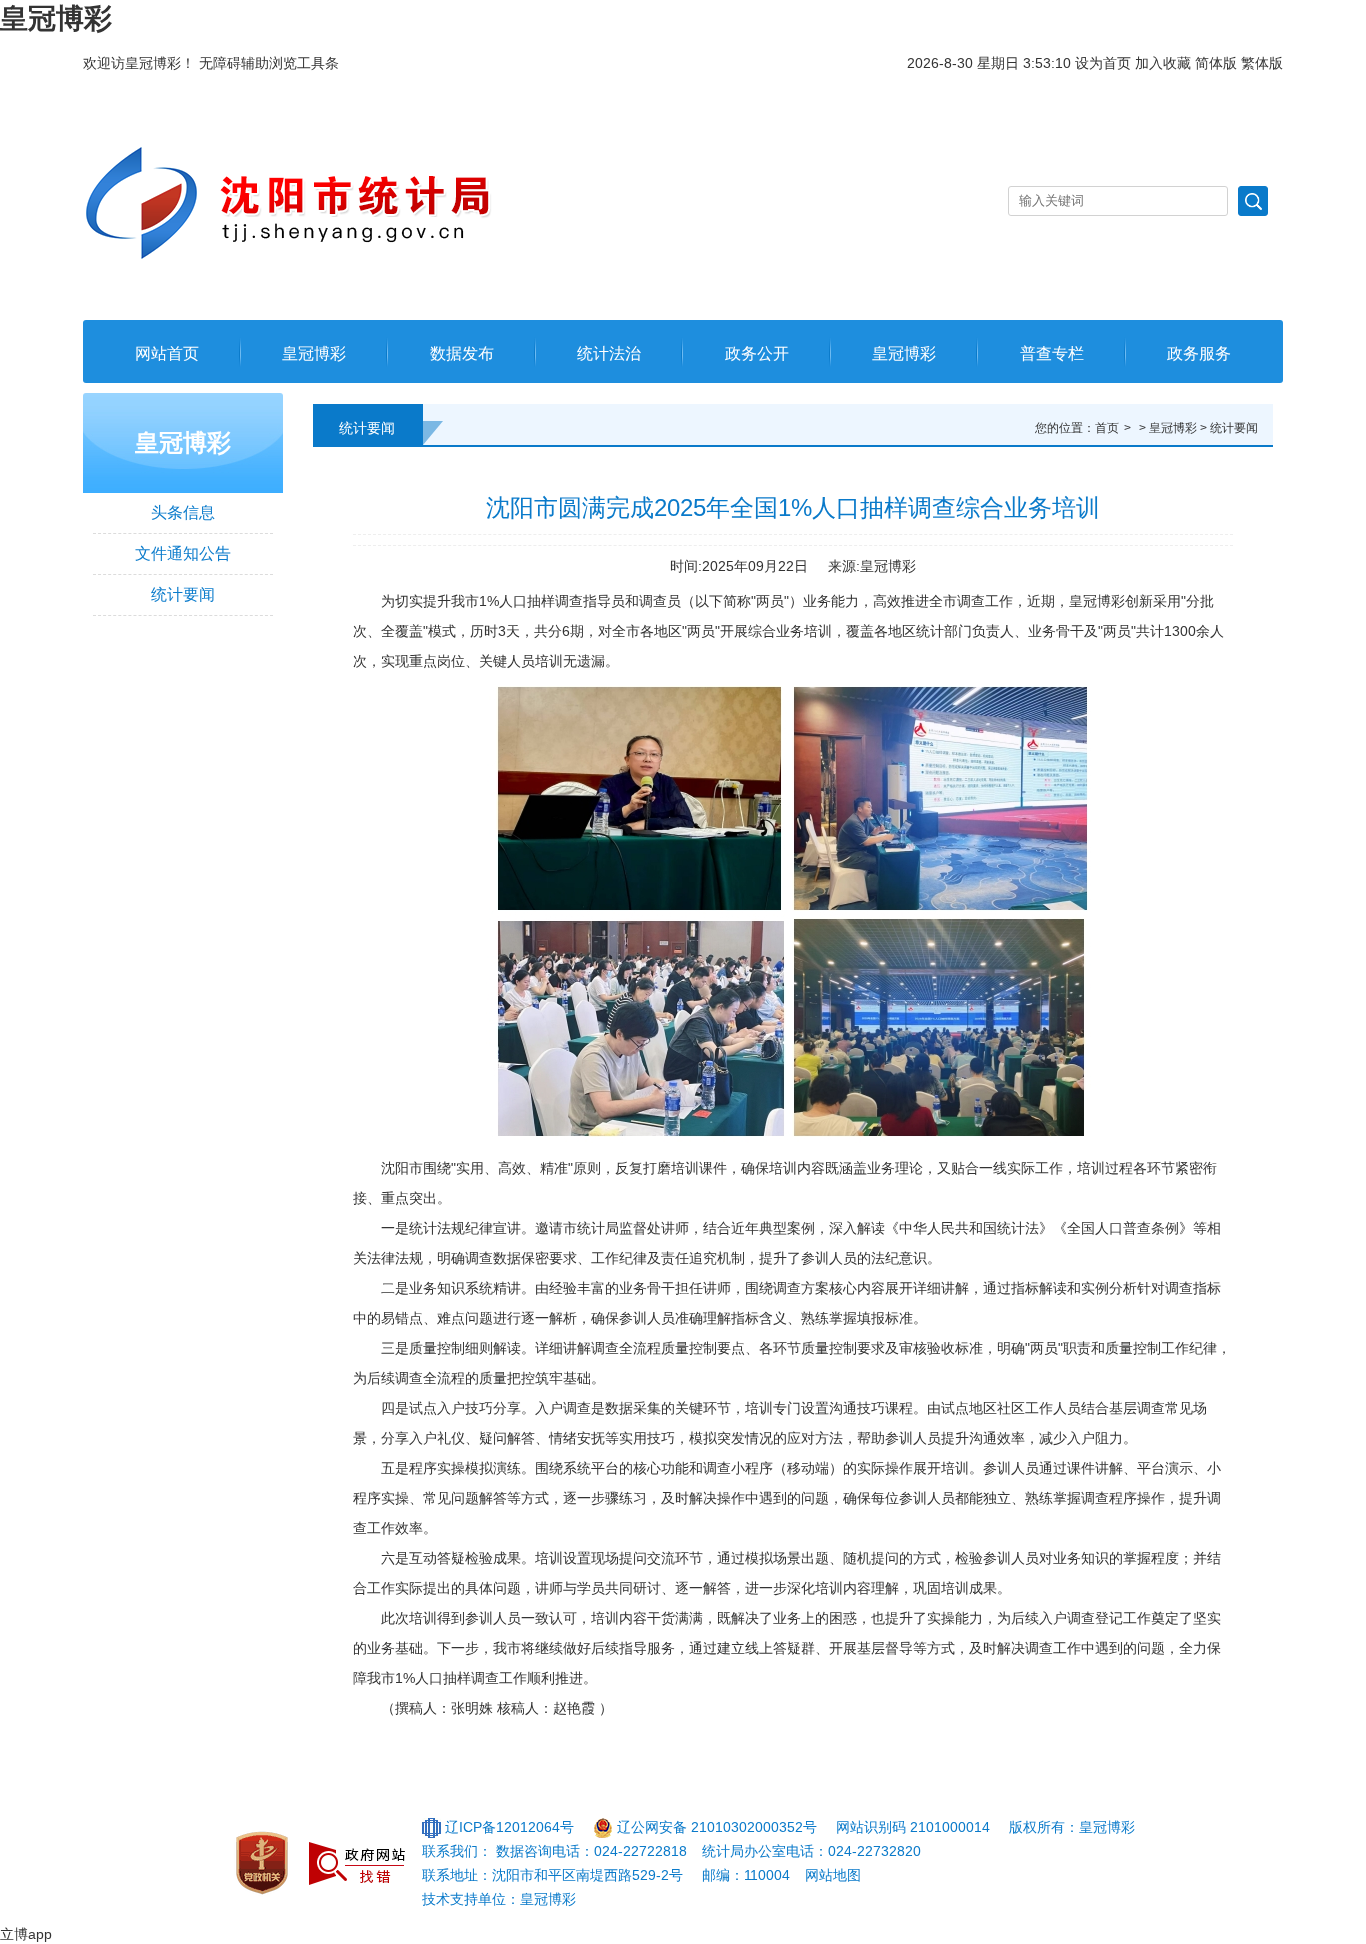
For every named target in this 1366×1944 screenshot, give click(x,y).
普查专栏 (1052, 353)
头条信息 (183, 512)
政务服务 (1199, 353)
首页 (1107, 428)
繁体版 (1262, 63)
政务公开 (757, 353)
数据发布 (462, 353)
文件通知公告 (183, 553)
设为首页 (1103, 63)
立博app (26, 1934)
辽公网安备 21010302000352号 (717, 1827)
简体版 (1216, 63)
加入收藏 (1163, 63)
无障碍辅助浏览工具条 (269, 63)
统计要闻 (183, 594)
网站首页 (167, 353)
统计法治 (609, 353)
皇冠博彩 (56, 18)
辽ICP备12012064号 (509, 1827)
